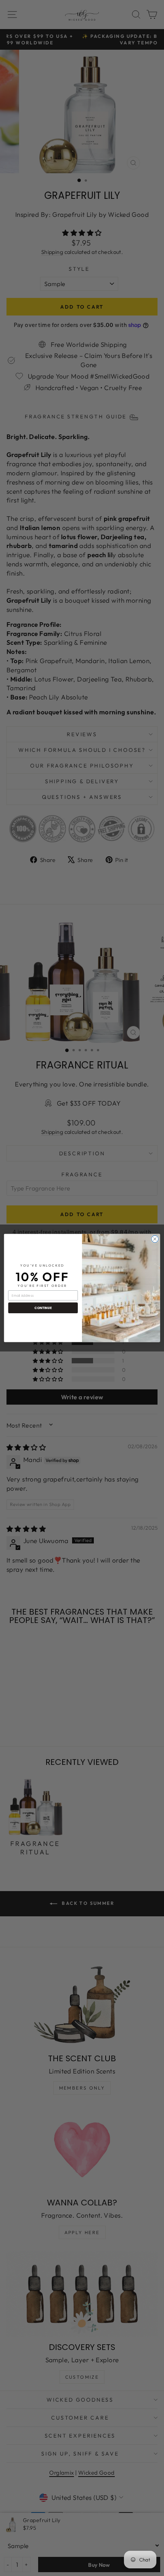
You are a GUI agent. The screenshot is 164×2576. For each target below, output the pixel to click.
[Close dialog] (155, 1239)
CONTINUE (43, 1308)
